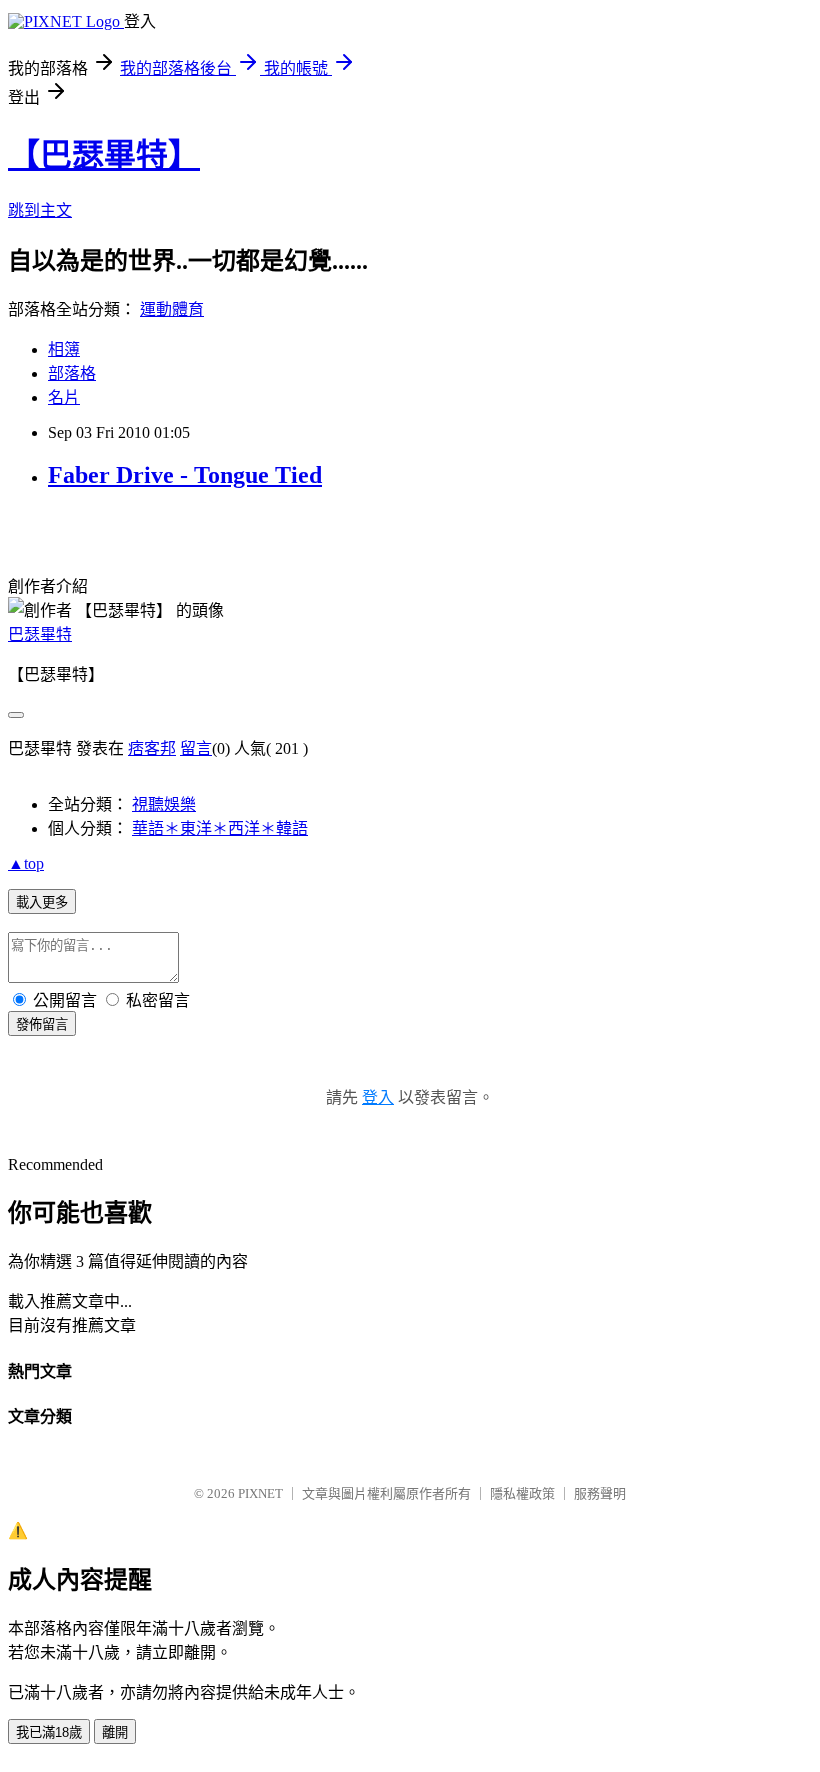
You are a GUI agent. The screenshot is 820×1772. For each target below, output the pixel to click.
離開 (115, 1732)
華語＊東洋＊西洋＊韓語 (220, 828)
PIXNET (260, 1493)
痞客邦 (152, 748)
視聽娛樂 (164, 804)
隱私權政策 (522, 1493)
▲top (26, 863)
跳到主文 (40, 210)
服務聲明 (600, 1493)
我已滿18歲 (49, 1732)
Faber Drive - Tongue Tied (185, 475)
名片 (64, 397)
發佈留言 (42, 1024)
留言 (196, 748)
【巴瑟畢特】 (104, 155)
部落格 (72, 373)
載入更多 (42, 902)
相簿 (64, 349)
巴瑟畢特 (40, 634)
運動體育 (172, 309)
